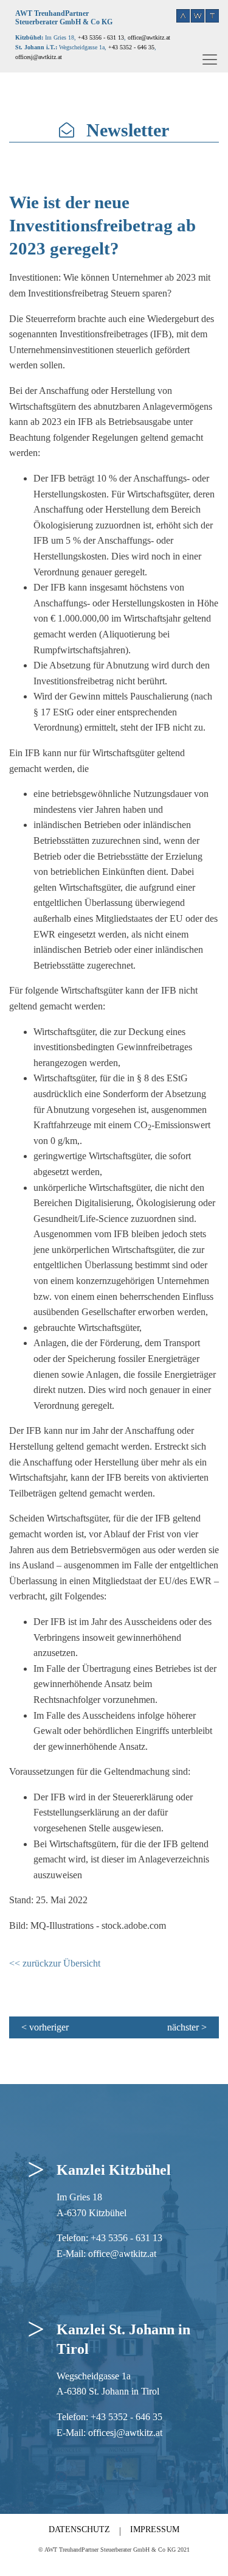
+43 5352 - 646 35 (131, 47)
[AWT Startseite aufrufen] (198, 16)
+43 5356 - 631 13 (101, 37)
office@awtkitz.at (149, 37)
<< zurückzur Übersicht (55, 1963)
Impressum (155, 2529)
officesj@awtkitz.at (125, 2433)
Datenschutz (79, 2529)
